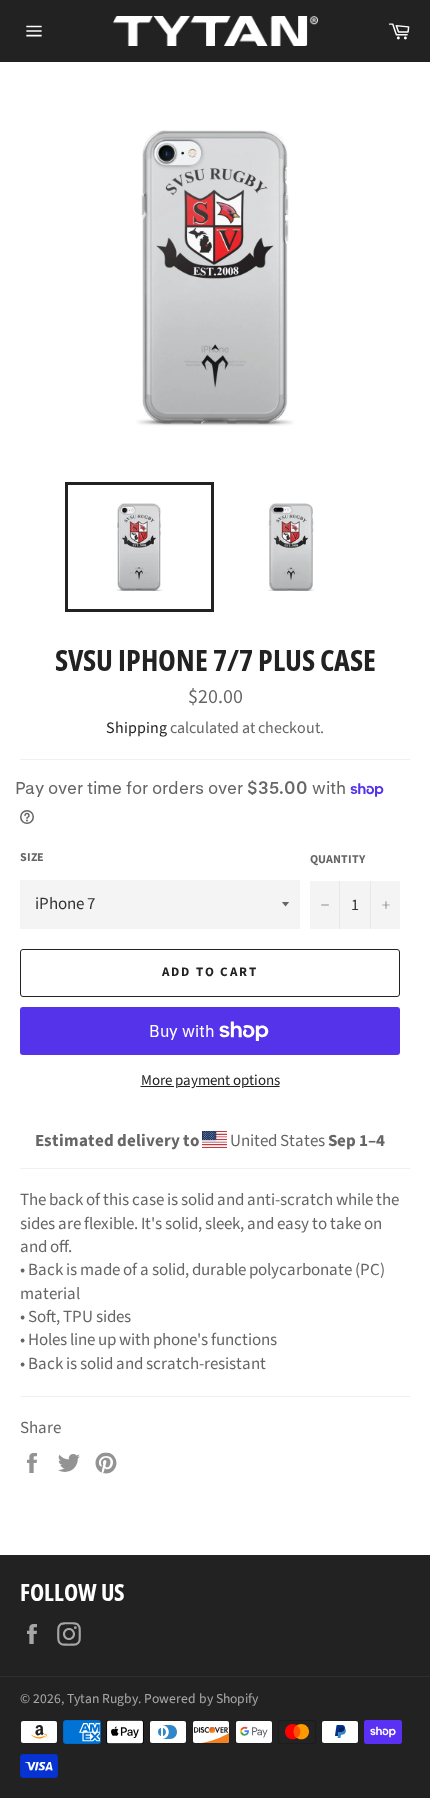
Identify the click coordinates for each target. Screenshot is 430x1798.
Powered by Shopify (201, 1698)
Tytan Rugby (102, 1698)
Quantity (337, 860)
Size (32, 858)
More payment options (210, 1081)
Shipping (136, 728)
